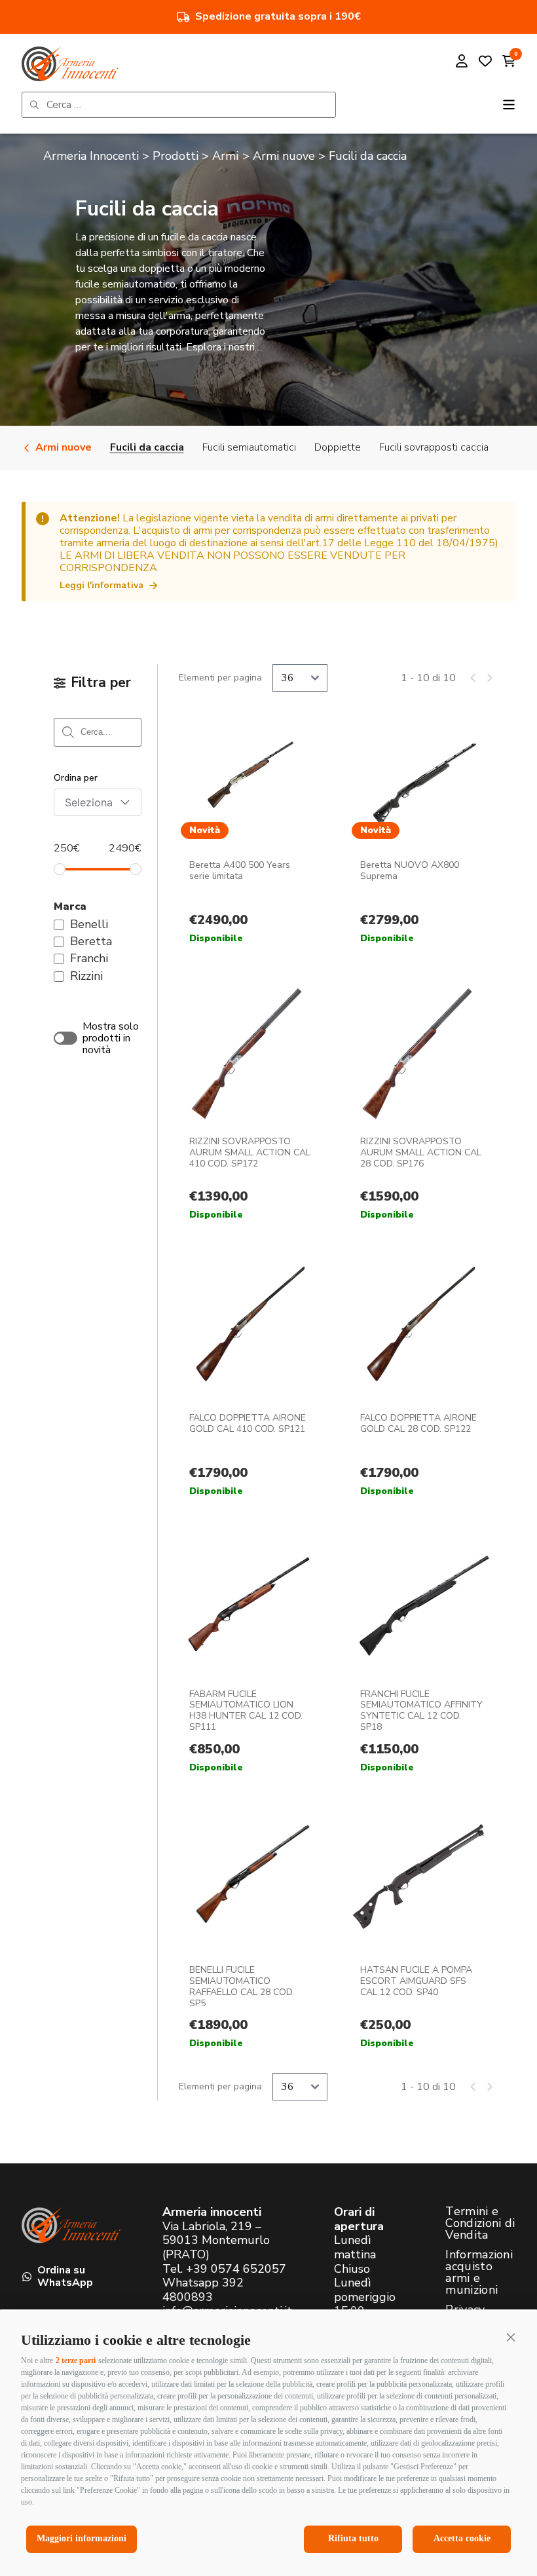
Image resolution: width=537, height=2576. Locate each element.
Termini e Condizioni (99, 1457)
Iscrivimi (164, 1303)
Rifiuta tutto (353, 2538)
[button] (511, 2337)
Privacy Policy (224, 1447)
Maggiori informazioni (82, 2538)
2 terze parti (76, 2361)
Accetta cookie (462, 2538)
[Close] (470, 1091)
